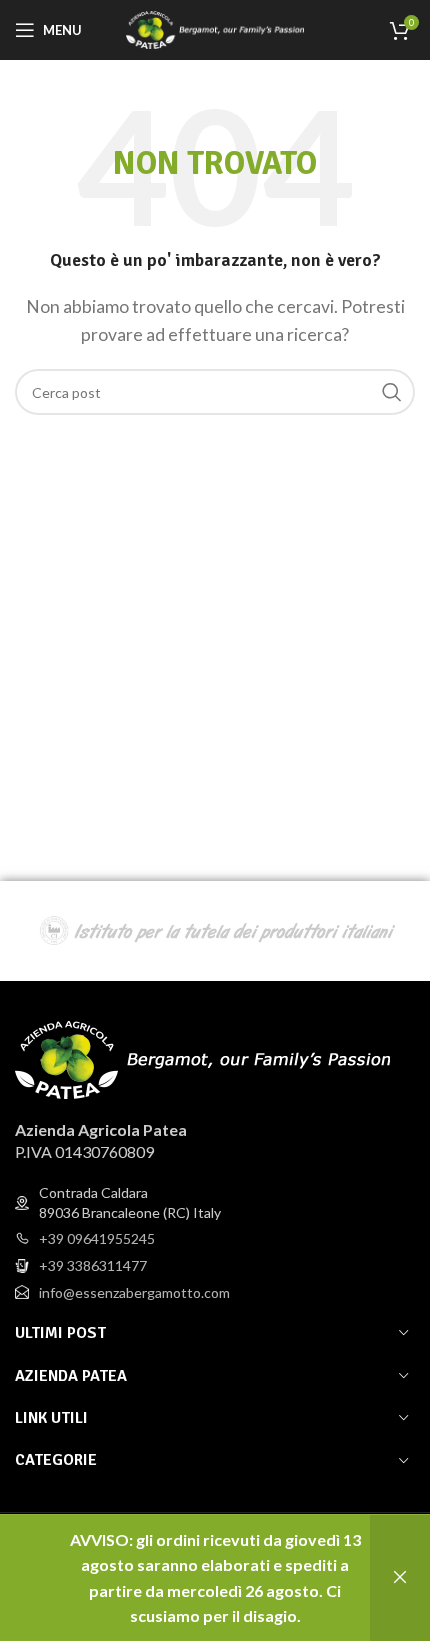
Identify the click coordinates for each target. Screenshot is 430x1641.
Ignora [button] (400, 1578)
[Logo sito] (215, 27)
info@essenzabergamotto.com (134, 1292)
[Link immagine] (202, 1057)
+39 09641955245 (97, 1238)
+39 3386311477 (93, 1265)
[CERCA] (392, 392)
